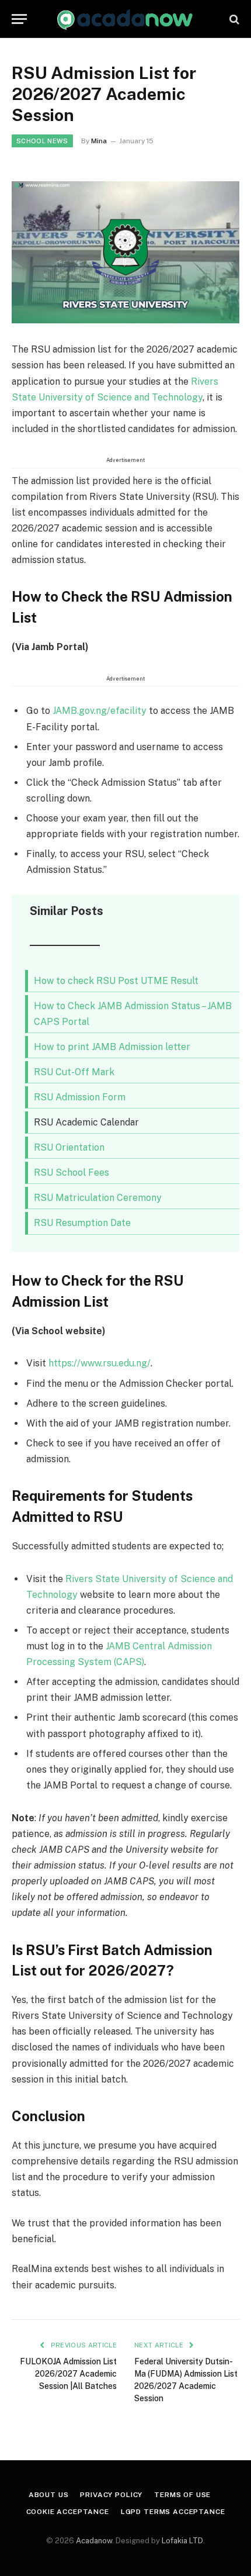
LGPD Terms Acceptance (173, 2512)
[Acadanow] (125, 19)
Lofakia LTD (182, 2541)
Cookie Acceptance (68, 2512)
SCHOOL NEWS (42, 141)
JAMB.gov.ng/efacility (100, 711)
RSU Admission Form (80, 1097)
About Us (49, 2495)
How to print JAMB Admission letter (112, 1047)
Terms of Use (182, 2495)
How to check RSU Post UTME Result (116, 981)
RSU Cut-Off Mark (74, 1072)
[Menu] (19, 19)
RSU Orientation (69, 1147)
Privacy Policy (111, 2495)
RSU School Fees (72, 1173)
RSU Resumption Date (82, 1223)
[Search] (233, 19)
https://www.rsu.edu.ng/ (100, 1363)
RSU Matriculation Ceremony (98, 1198)
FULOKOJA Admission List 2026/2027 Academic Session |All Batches (68, 2374)
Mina (99, 141)
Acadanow (94, 2541)
